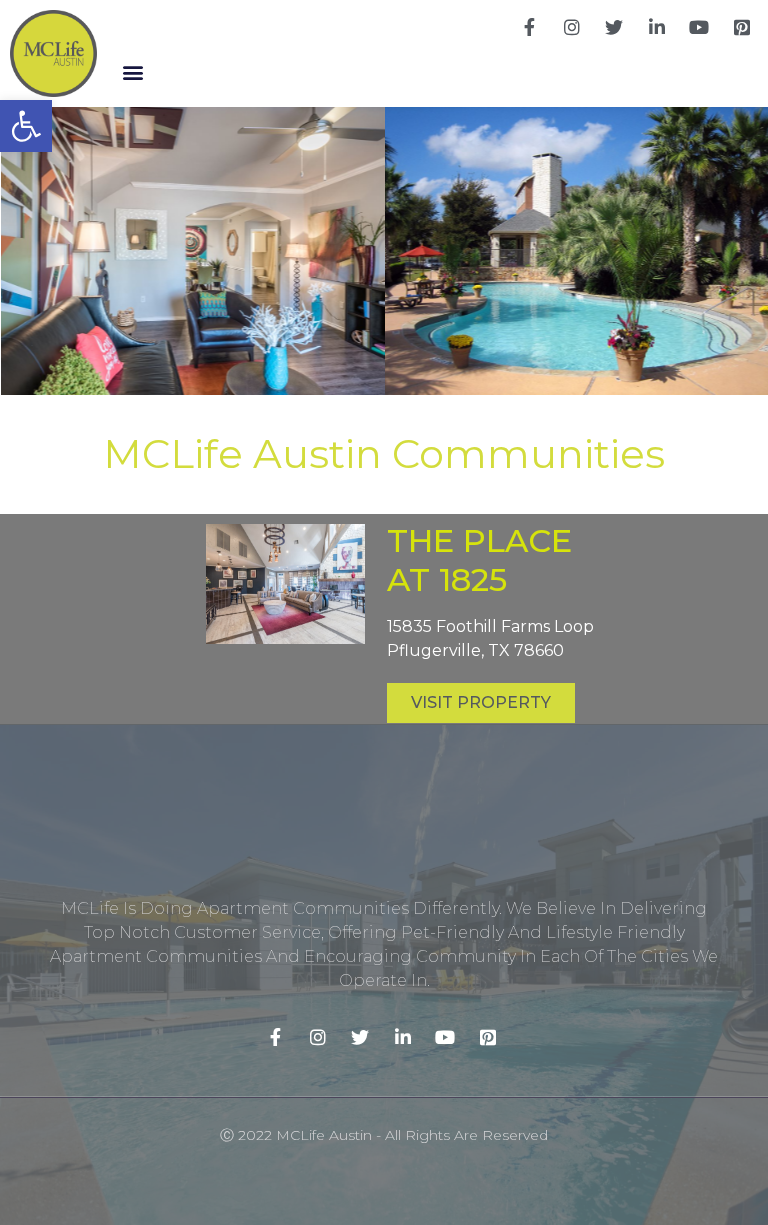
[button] (133, 72)
